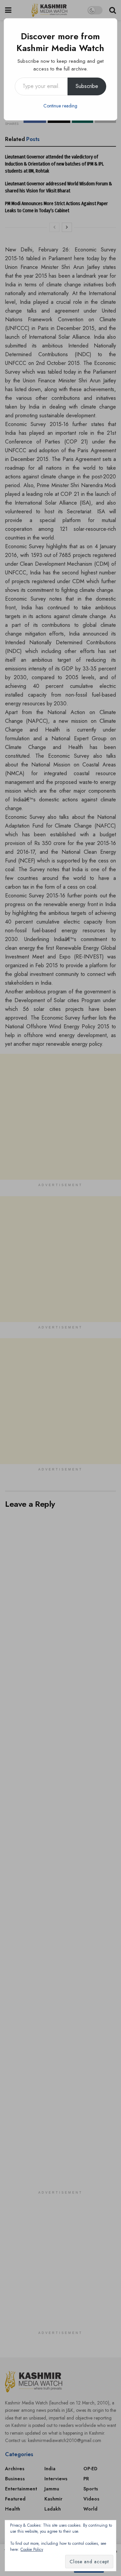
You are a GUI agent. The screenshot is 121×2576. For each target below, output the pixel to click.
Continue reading (60, 106)
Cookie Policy (32, 2549)
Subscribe (87, 86)
